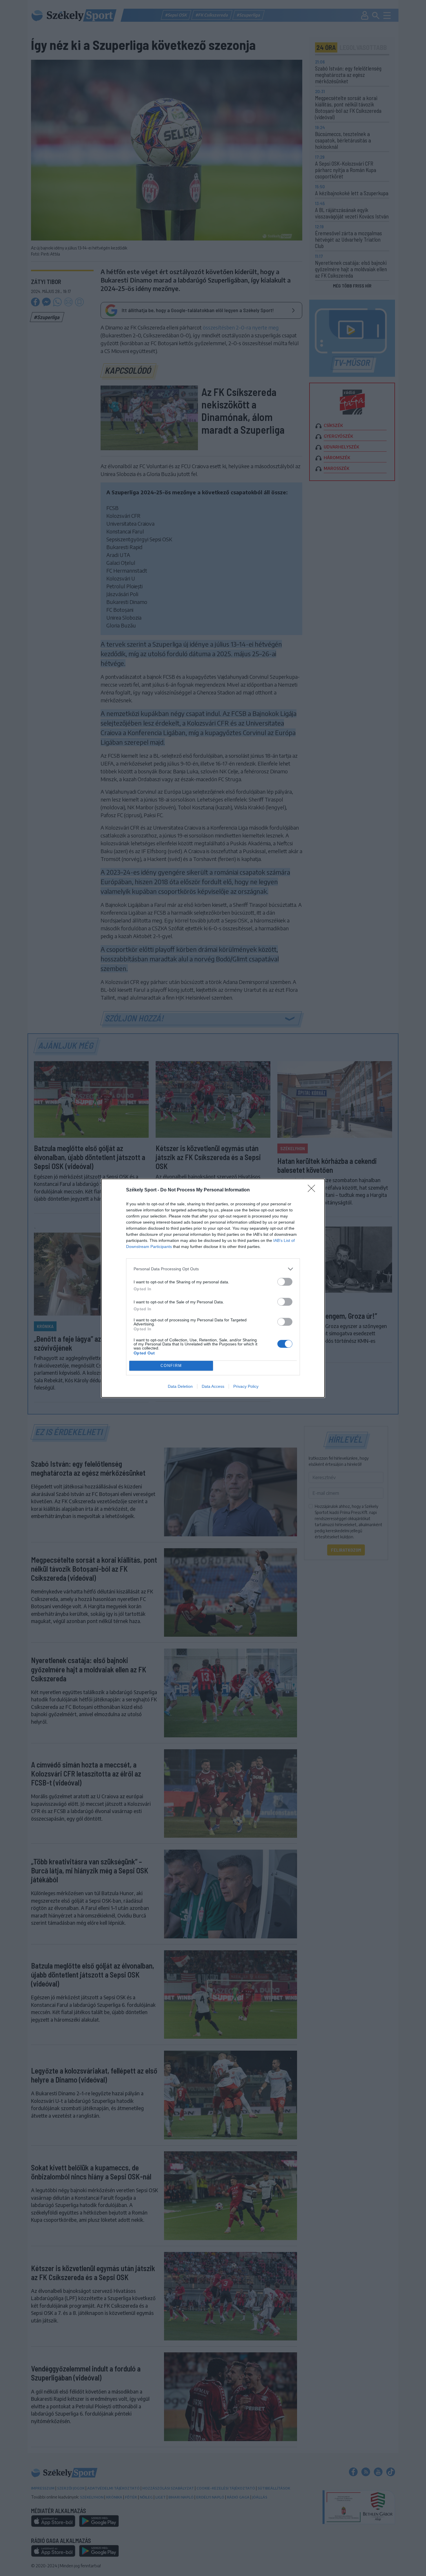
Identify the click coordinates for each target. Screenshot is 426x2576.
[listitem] (213, 1269)
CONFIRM (171, 1366)
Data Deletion (180, 1386)
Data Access (213, 1386)
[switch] (285, 1282)
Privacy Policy (246, 1386)
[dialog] (213, 1288)
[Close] (313, 1190)
